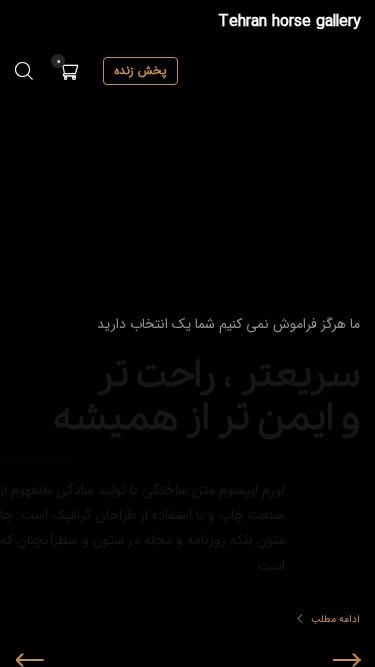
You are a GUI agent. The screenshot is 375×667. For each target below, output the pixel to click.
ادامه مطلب (163, 620)
